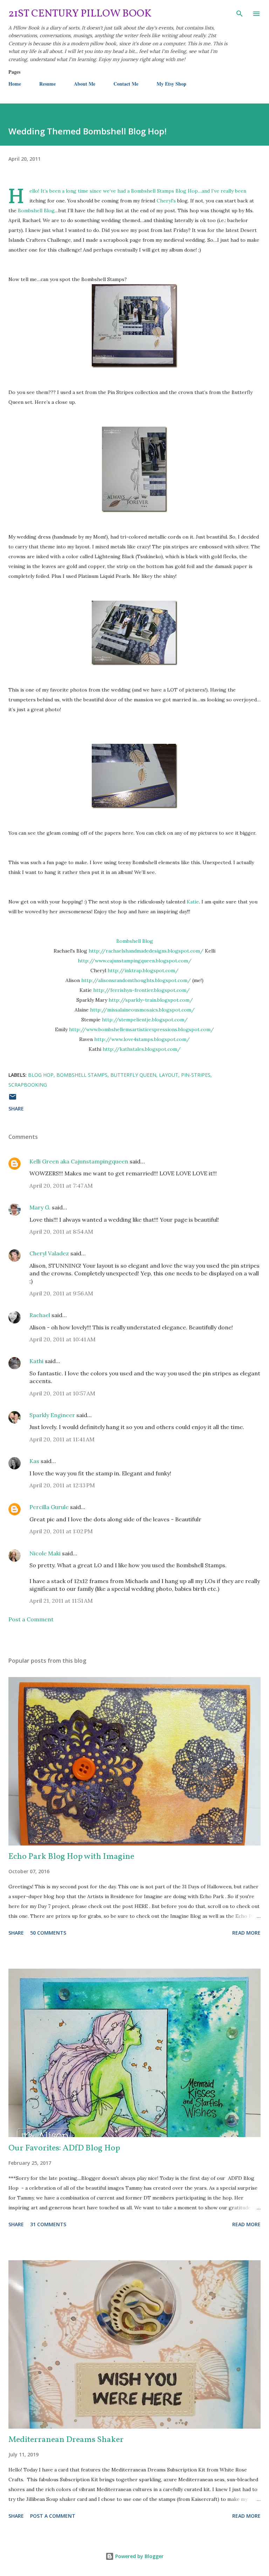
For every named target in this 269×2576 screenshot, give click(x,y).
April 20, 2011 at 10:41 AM (63, 1339)
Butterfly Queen (133, 1075)
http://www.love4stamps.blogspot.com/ (142, 1039)
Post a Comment (31, 1619)
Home (15, 84)
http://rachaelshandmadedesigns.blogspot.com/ (146, 951)
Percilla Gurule (49, 1507)
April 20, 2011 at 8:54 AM (61, 1232)
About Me (85, 84)
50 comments (48, 1933)
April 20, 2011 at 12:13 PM (62, 1485)
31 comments (48, 2224)
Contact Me (126, 84)
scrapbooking (28, 1085)
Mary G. (40, 1207)
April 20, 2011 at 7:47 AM (61, 1186)
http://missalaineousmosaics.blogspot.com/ (142, 1010)
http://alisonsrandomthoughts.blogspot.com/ (136, 980)
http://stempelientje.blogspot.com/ (145, 1020)
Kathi (36, 1361)
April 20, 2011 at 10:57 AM (62, 1393)
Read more (246, 1933)
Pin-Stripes (196, 1075)
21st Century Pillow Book (80, 14)
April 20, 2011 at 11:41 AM (62, 1439)
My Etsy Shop (171, 84)
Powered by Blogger (139, 2556)
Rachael (40, 1315)
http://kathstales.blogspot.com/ (142, 1049)
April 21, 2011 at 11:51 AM (61, 1601)
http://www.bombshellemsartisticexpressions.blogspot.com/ (142, 1029)
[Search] (240, 13)
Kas (34, 1461)
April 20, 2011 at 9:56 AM (61, 1293)
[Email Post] (13, 1099)
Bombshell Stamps (82, 1075)
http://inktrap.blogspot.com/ (143, 970)
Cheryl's (166, 201)
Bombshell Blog (36, 211)
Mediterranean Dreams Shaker (66, 2440)
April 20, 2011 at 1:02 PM (61, 1531)
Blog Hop (41, 1075)
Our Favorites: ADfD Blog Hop (64, 2148)
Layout (169, 1075)
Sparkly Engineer (52, 1415)
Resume (47, 84)
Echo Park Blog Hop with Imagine (71, 1857)
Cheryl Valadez (49, 1253)
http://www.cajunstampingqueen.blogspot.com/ (135, 961)
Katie (193, 902)
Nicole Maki (45, 1553)
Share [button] (16, 1109)
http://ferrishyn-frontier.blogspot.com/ (142, 990)
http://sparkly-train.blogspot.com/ (151, 1000)
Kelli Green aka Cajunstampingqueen (79, 1161)
